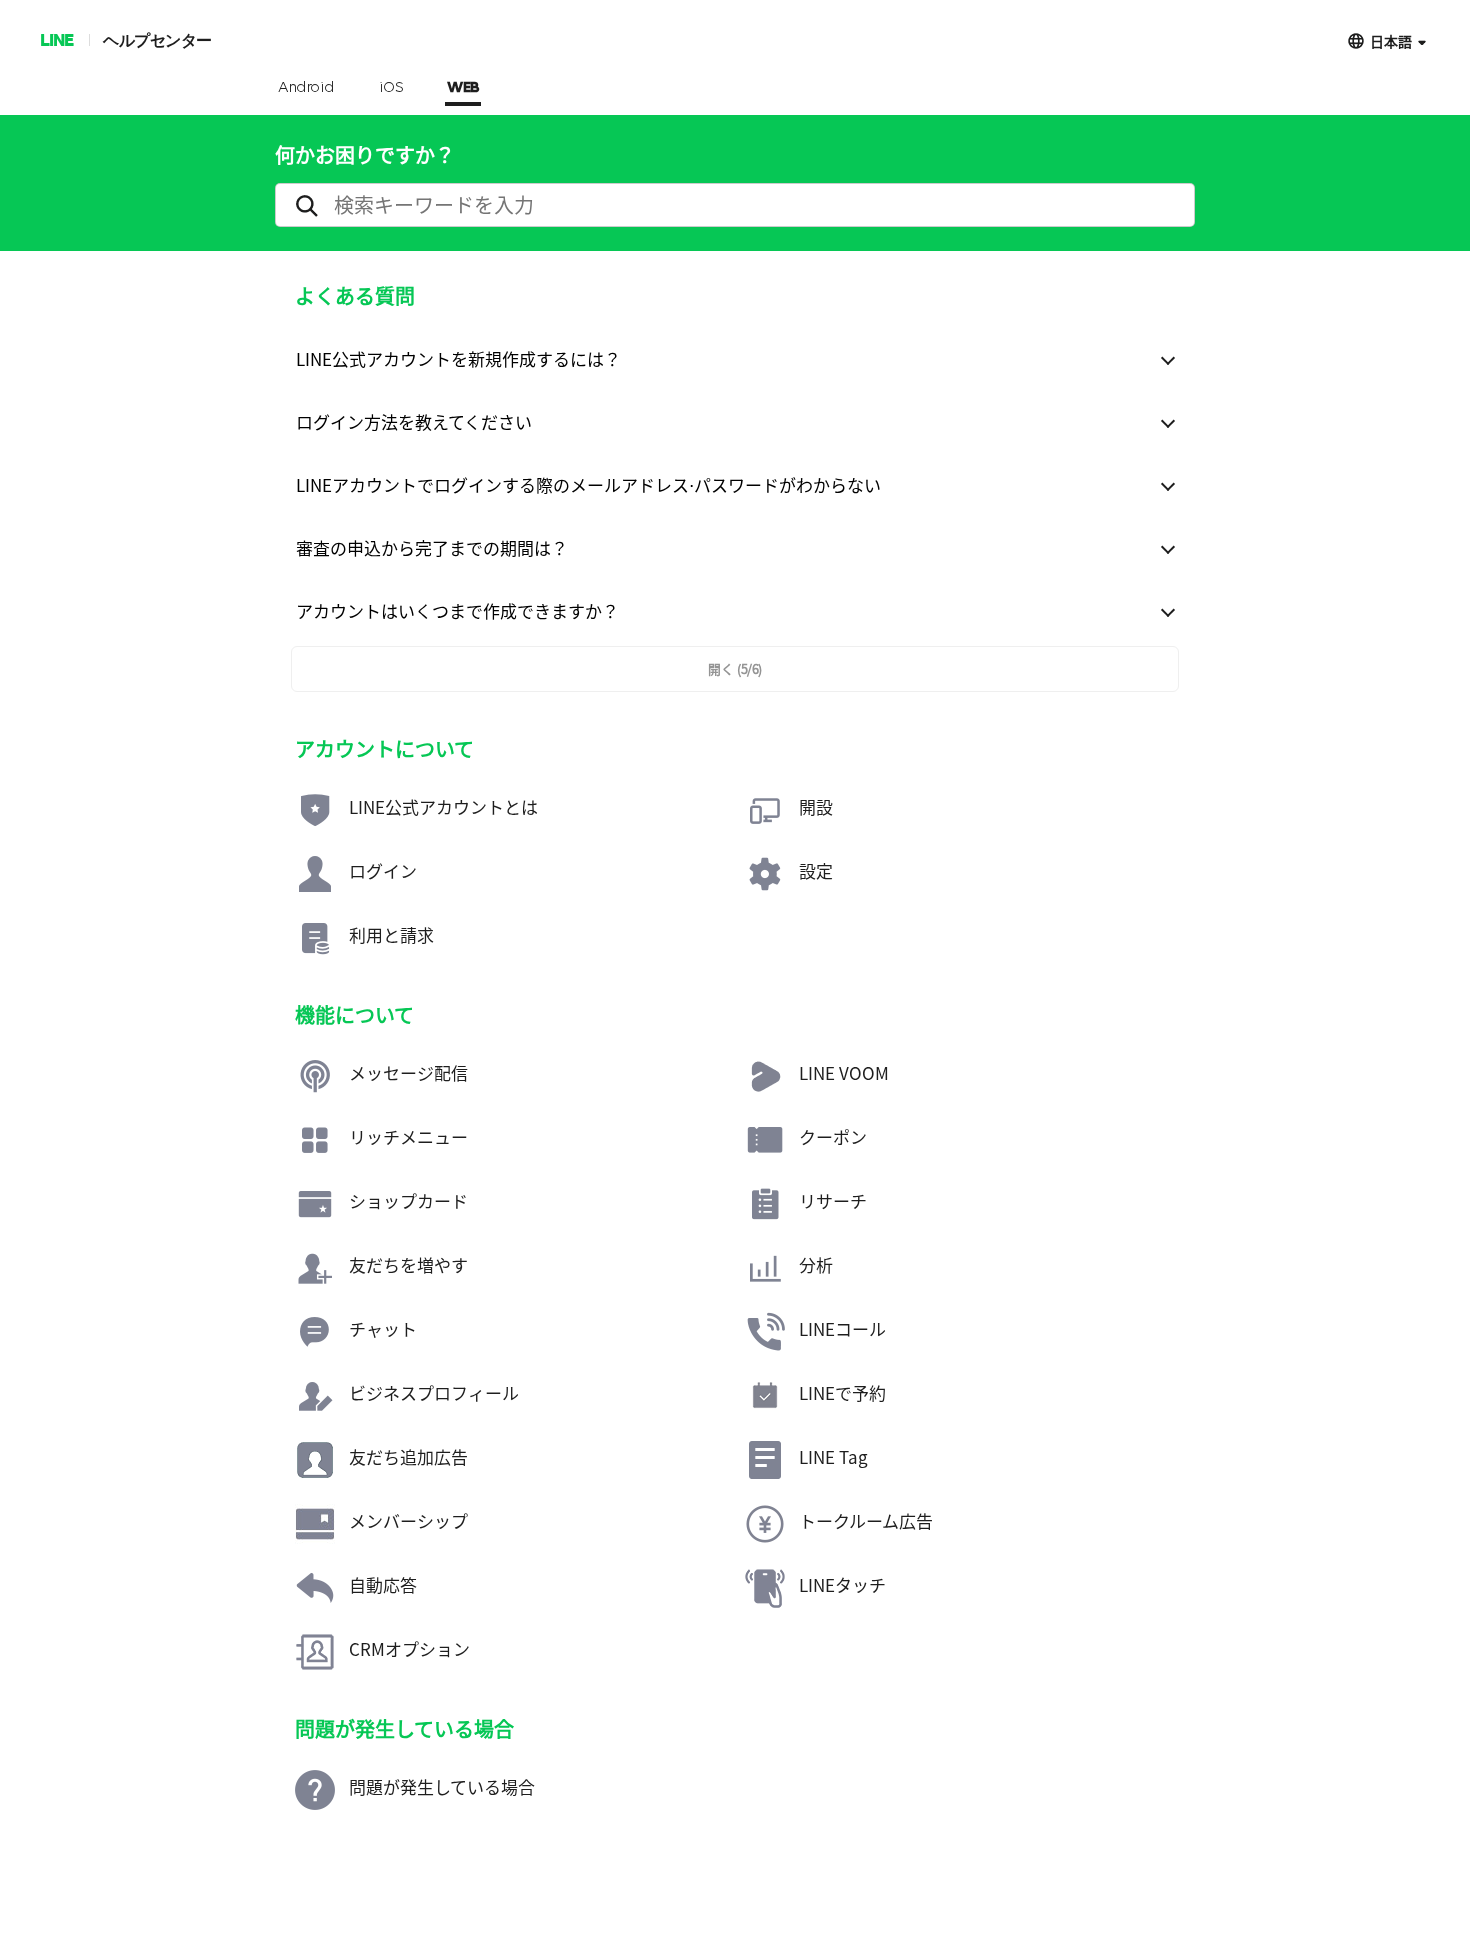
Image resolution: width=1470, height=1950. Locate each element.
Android (306, 88)
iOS (391, 88)
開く (734, 668)
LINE (56, 39)
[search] (735, 205)
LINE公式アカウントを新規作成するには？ (458, 358)
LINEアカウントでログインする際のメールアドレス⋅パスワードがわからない (588, 484)
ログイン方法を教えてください (414, 421)
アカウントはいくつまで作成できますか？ (457, 610)
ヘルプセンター (157, 39)
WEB (463, 88)
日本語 (1391, 40)
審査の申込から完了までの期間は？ (432, 547)
